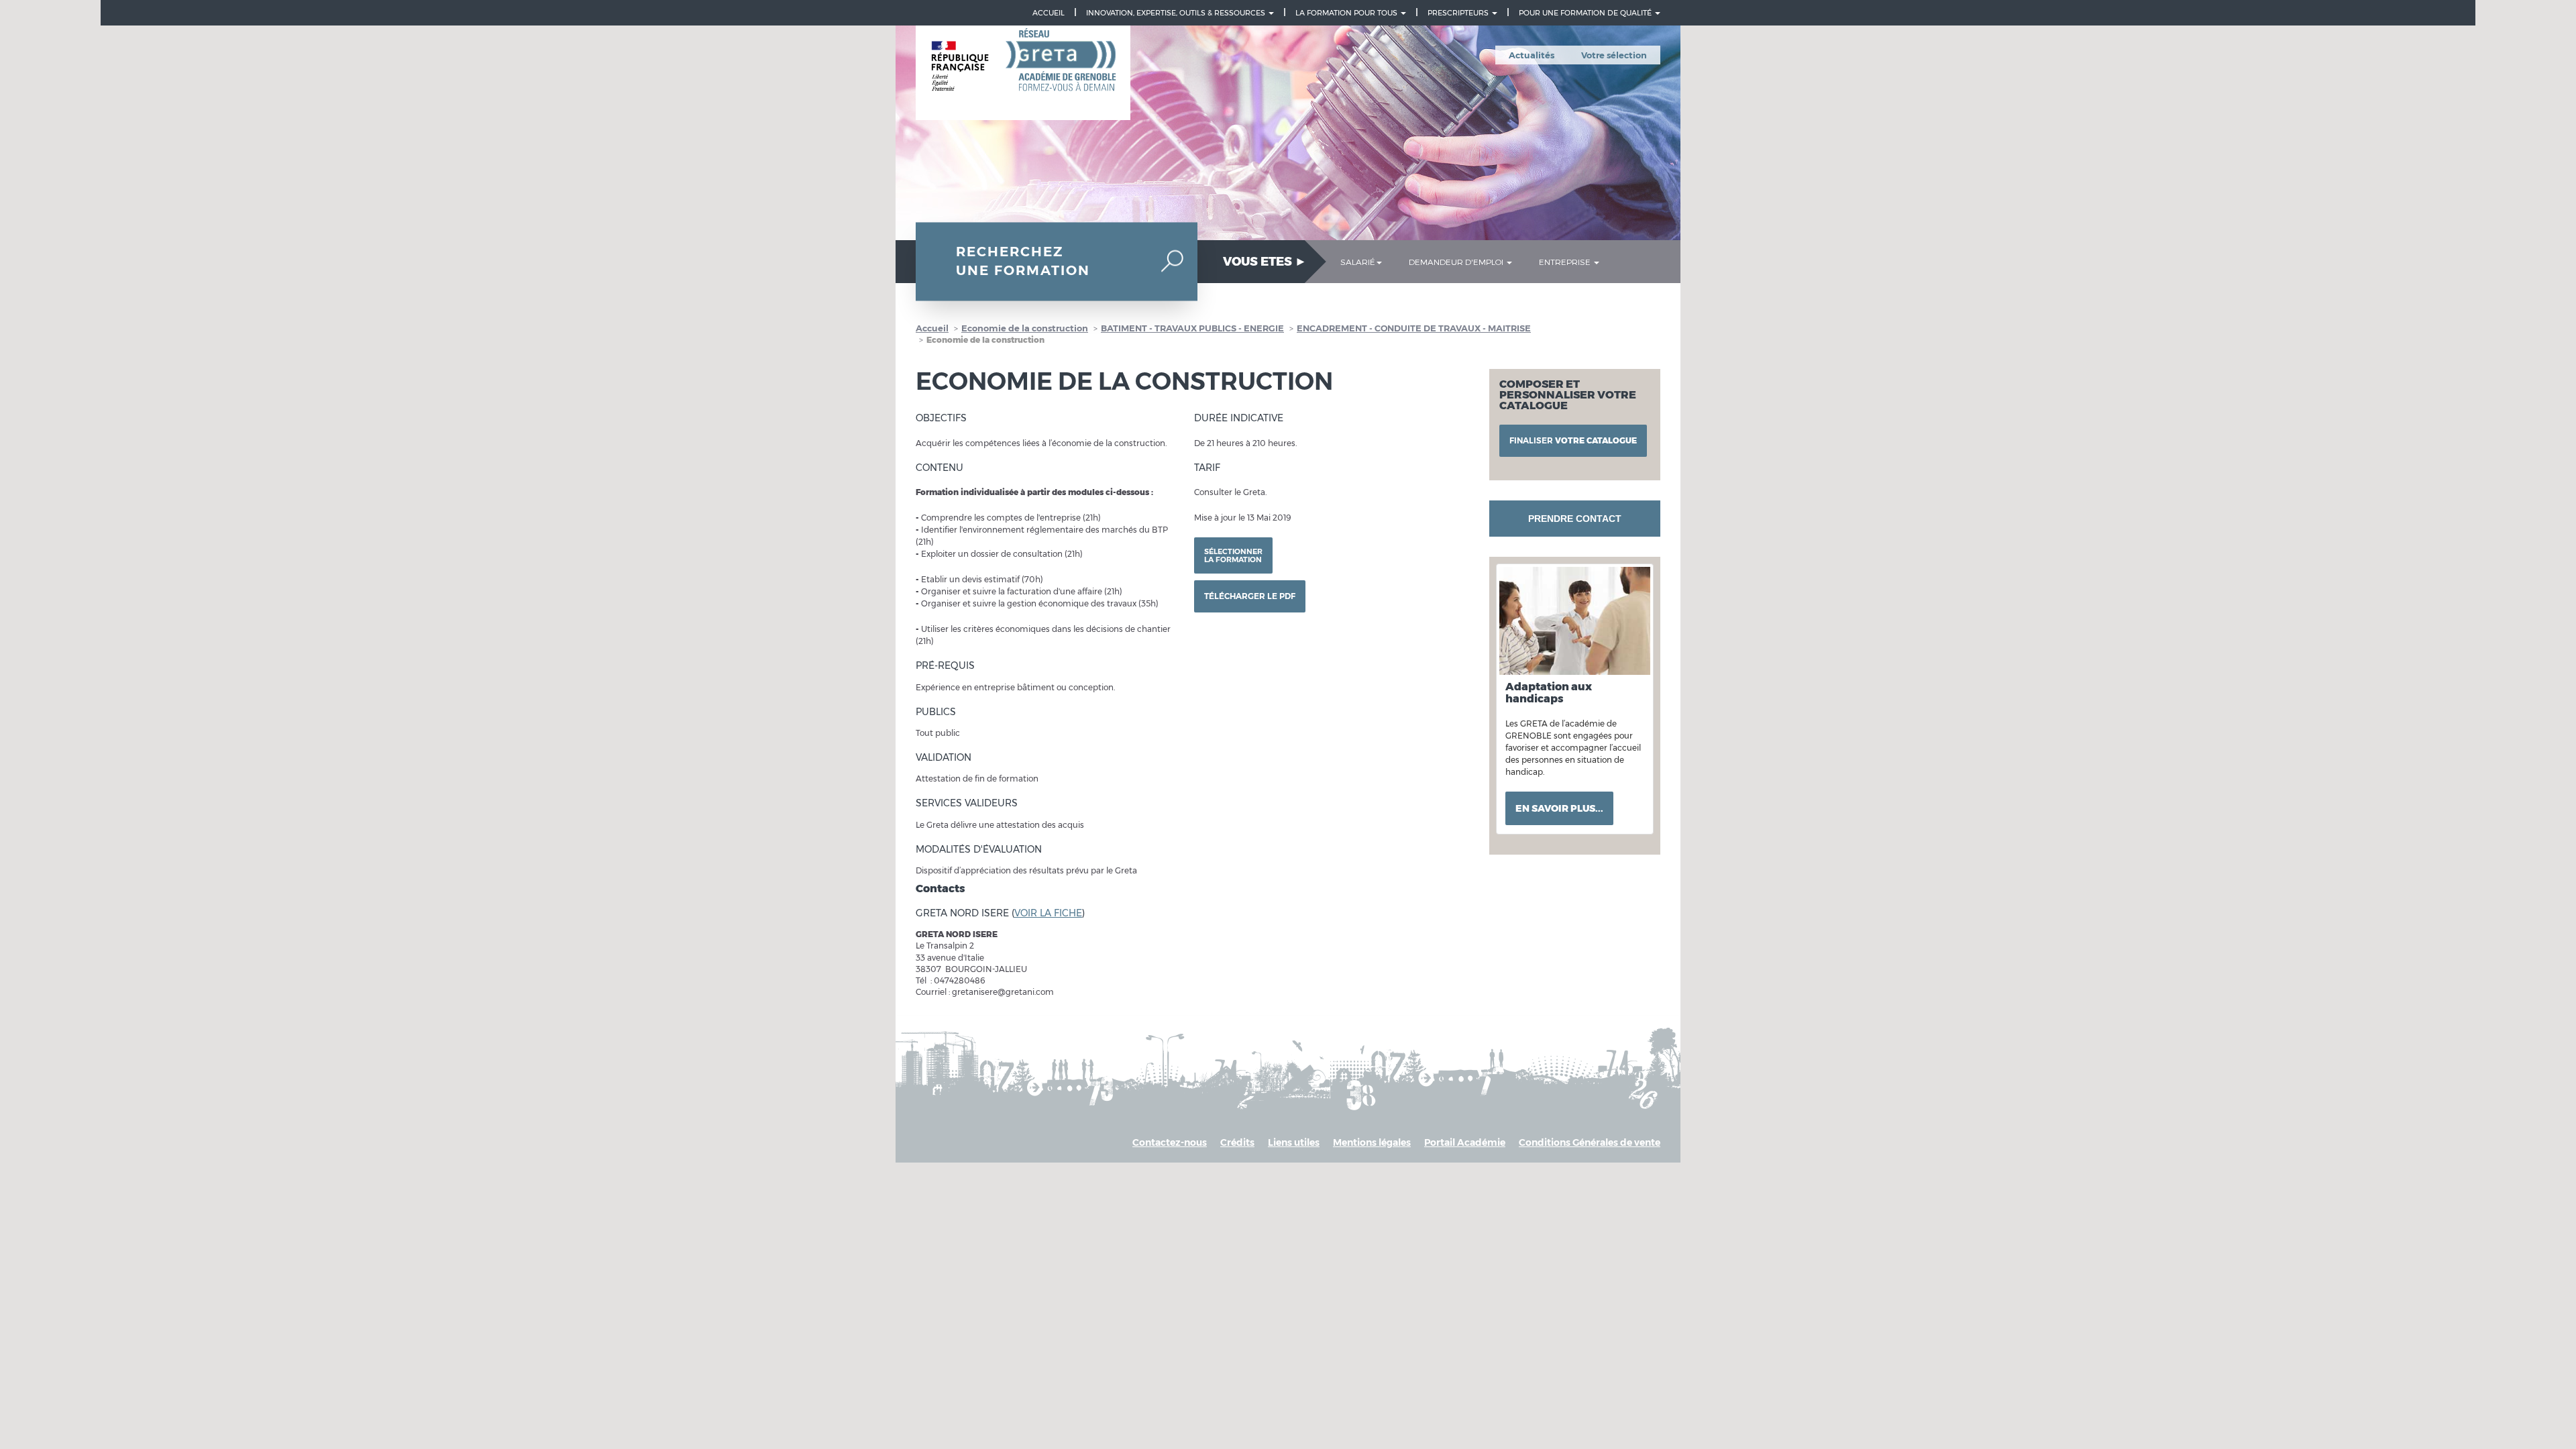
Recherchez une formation (1023, 261)
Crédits (1237, 1142)
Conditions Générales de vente (1590, 1142)
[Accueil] (1023, 73)
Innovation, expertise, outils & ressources (1177, 13)
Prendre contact (1575, 519)
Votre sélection (1614, 55)
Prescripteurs (1459, 13)
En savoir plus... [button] (1559, 808)
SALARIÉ (1358, 262)
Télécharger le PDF (1250, 596)
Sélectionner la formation (1233, 555)
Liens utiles (1294, 1142)
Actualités (1532, 55)
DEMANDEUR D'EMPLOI (1457, 262)
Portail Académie (1465, 1142)
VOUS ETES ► (1265, 262)
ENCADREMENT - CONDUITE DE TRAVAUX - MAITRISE (1414, 328)
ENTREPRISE (1566, 262)
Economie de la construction (1025, 328)
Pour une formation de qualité (1586, 13)
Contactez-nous (1170, 1142)
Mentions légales (1372, 1142)
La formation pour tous (1347, 13)
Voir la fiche (1048, 913)
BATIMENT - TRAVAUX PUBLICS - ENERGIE (1192, 328)
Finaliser (1573, 440)
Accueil (1049, 13)
